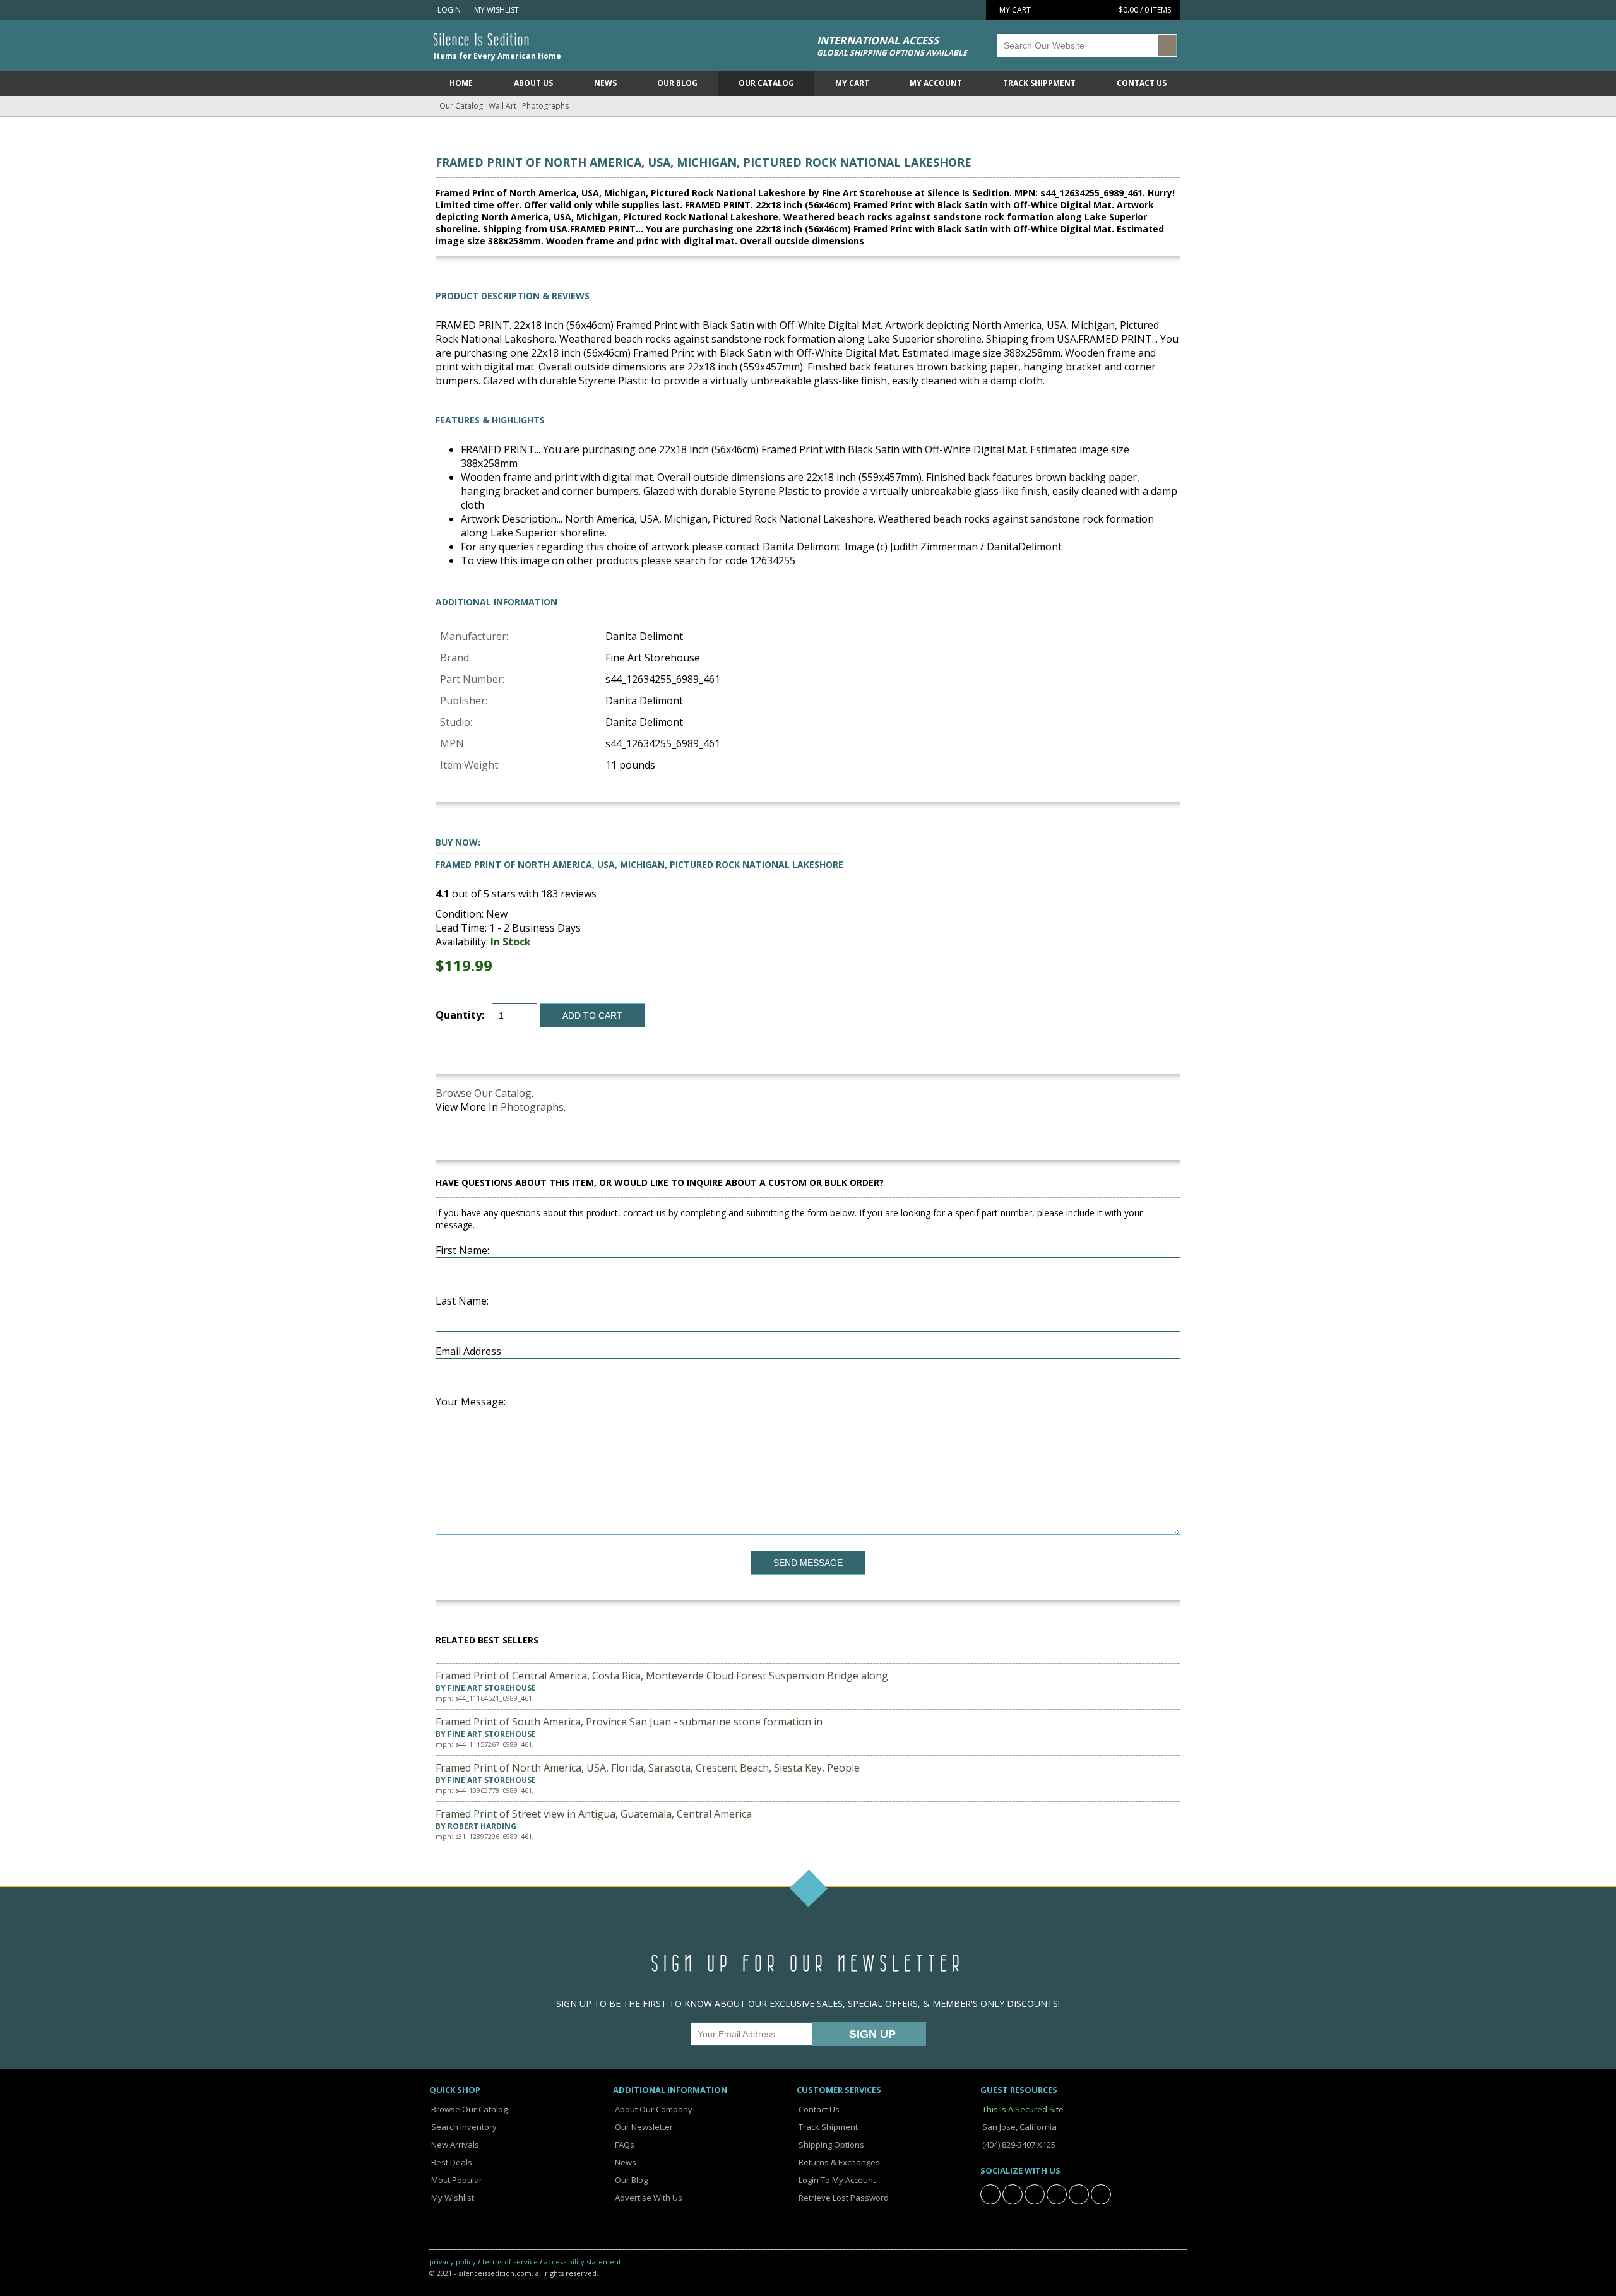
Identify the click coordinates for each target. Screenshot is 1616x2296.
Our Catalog (766, 83)
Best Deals (451, 2162)
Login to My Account (836, 2180)
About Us (533, 83)
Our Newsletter (643, 2127)
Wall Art (502, 106)
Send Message (808, 1563)
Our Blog (677, 83)
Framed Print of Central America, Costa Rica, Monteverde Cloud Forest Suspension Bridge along (662, 1676)
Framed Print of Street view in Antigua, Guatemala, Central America (594, 1814)
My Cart (852, 83)
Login (448, 10)
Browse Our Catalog (484, 1093)
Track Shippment (1039, 83)
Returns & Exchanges (838, 2162)
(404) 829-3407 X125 (1018, 2145)
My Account (936, 83)
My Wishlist (495, 10)
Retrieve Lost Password (843, 2198)
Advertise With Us (648, 2198)
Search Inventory (463, 2127)
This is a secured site (1022, 2109)
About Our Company (653, 2109)
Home (461, 83)
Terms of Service (510, 2262)
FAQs (624, 2145)
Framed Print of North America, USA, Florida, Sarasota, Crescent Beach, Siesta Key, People (648, 1768)
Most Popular (456, 2180)
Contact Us (1142, 83)
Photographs (545, 106)
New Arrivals (454, 2145)
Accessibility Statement (583, 2262)
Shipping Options (830, 2145)
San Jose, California (1019, 2127)
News (605, 83)
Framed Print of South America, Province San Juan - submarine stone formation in (629, 1722)
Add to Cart (592, 1015)
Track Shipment (827, 2127)
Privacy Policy (453, 2262)
